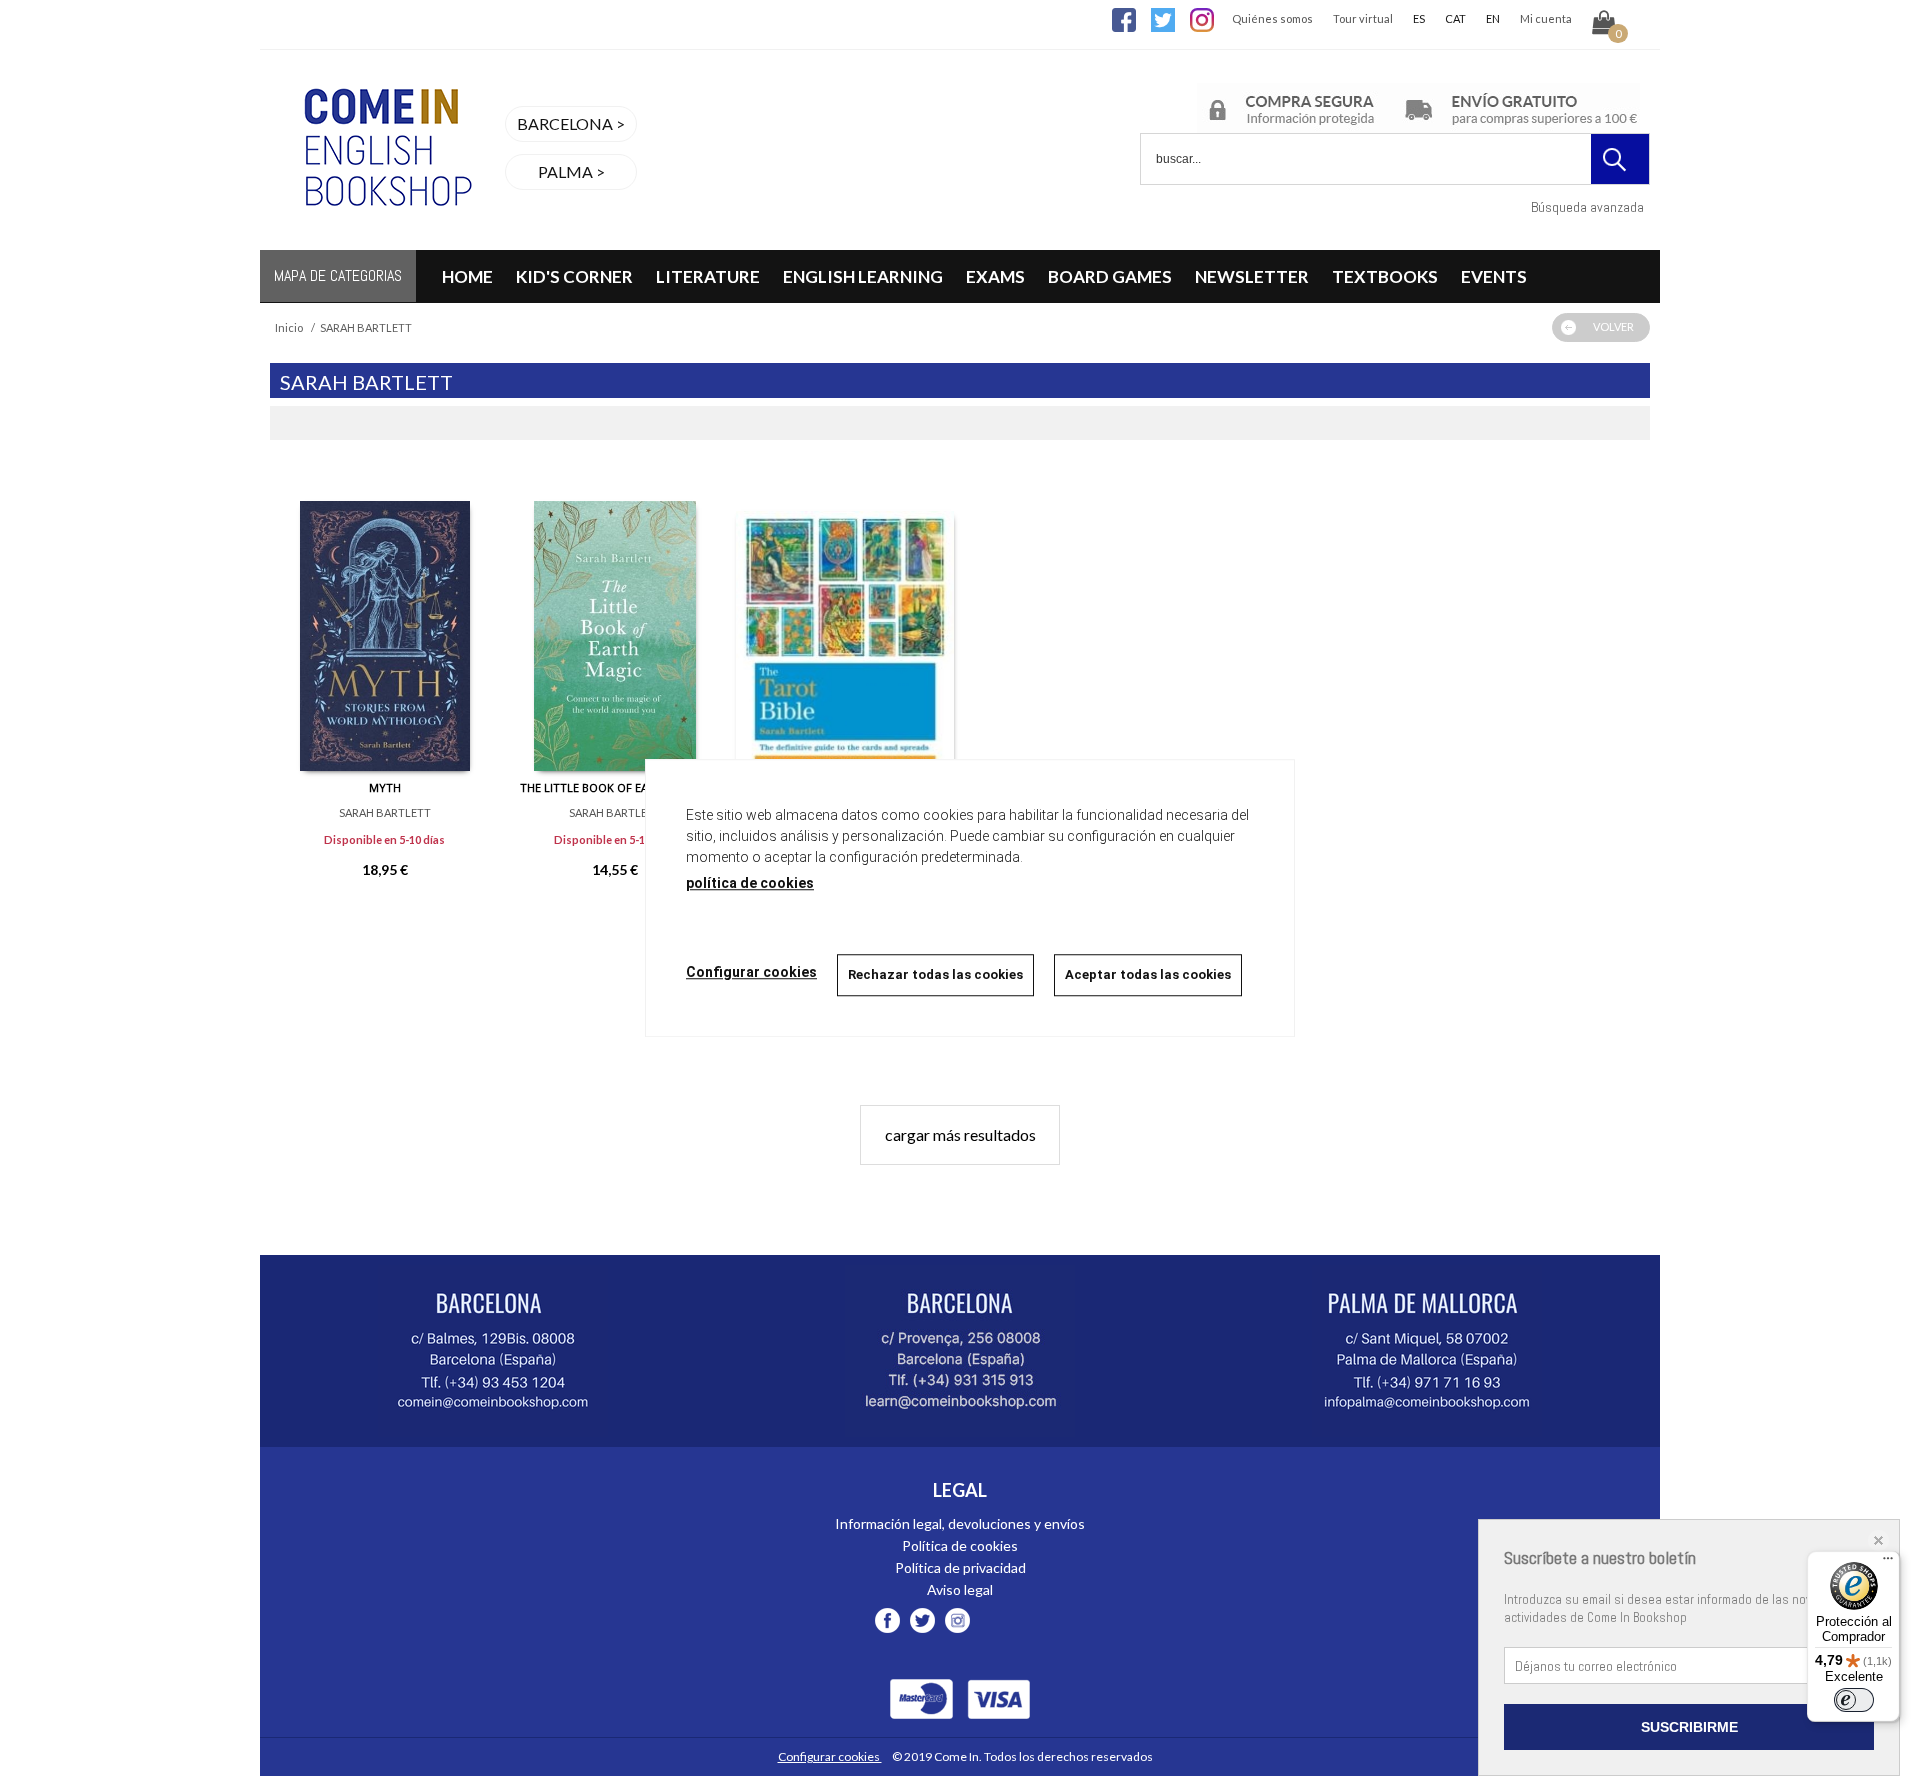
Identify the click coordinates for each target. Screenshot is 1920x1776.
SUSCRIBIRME (1689, 1727)
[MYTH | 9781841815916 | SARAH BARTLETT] (385, 621)
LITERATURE (708, 276)
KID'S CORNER (574, 276)
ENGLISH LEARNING (863, 276)
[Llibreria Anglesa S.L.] (385, 237)
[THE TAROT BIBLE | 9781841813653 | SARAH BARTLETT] (845, 621)
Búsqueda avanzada (1587, 207)
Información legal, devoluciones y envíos (960, 1523)
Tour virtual (1363, 18)
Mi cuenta (1546, 18)
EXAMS (995, 276)
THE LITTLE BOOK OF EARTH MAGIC (614, 787)
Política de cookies (960, 1545)
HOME (467, 276)
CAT (1455, 18)
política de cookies (750, 883)
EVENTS (1494, 276)
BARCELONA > (571, 123)
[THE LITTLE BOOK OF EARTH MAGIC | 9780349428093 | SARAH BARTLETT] (615, 621)
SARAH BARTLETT (385, 812)
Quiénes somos (1272, 18)
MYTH (385, 787)
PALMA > (571, 171)
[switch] (1854, 1700)
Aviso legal (960, 1589)
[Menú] (1888, 1563)
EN (1493, 18)
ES (1419, 18)
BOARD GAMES (1110, 276)
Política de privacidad (960, 1567)
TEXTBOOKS (1385, 276)
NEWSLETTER (1252, 276)
